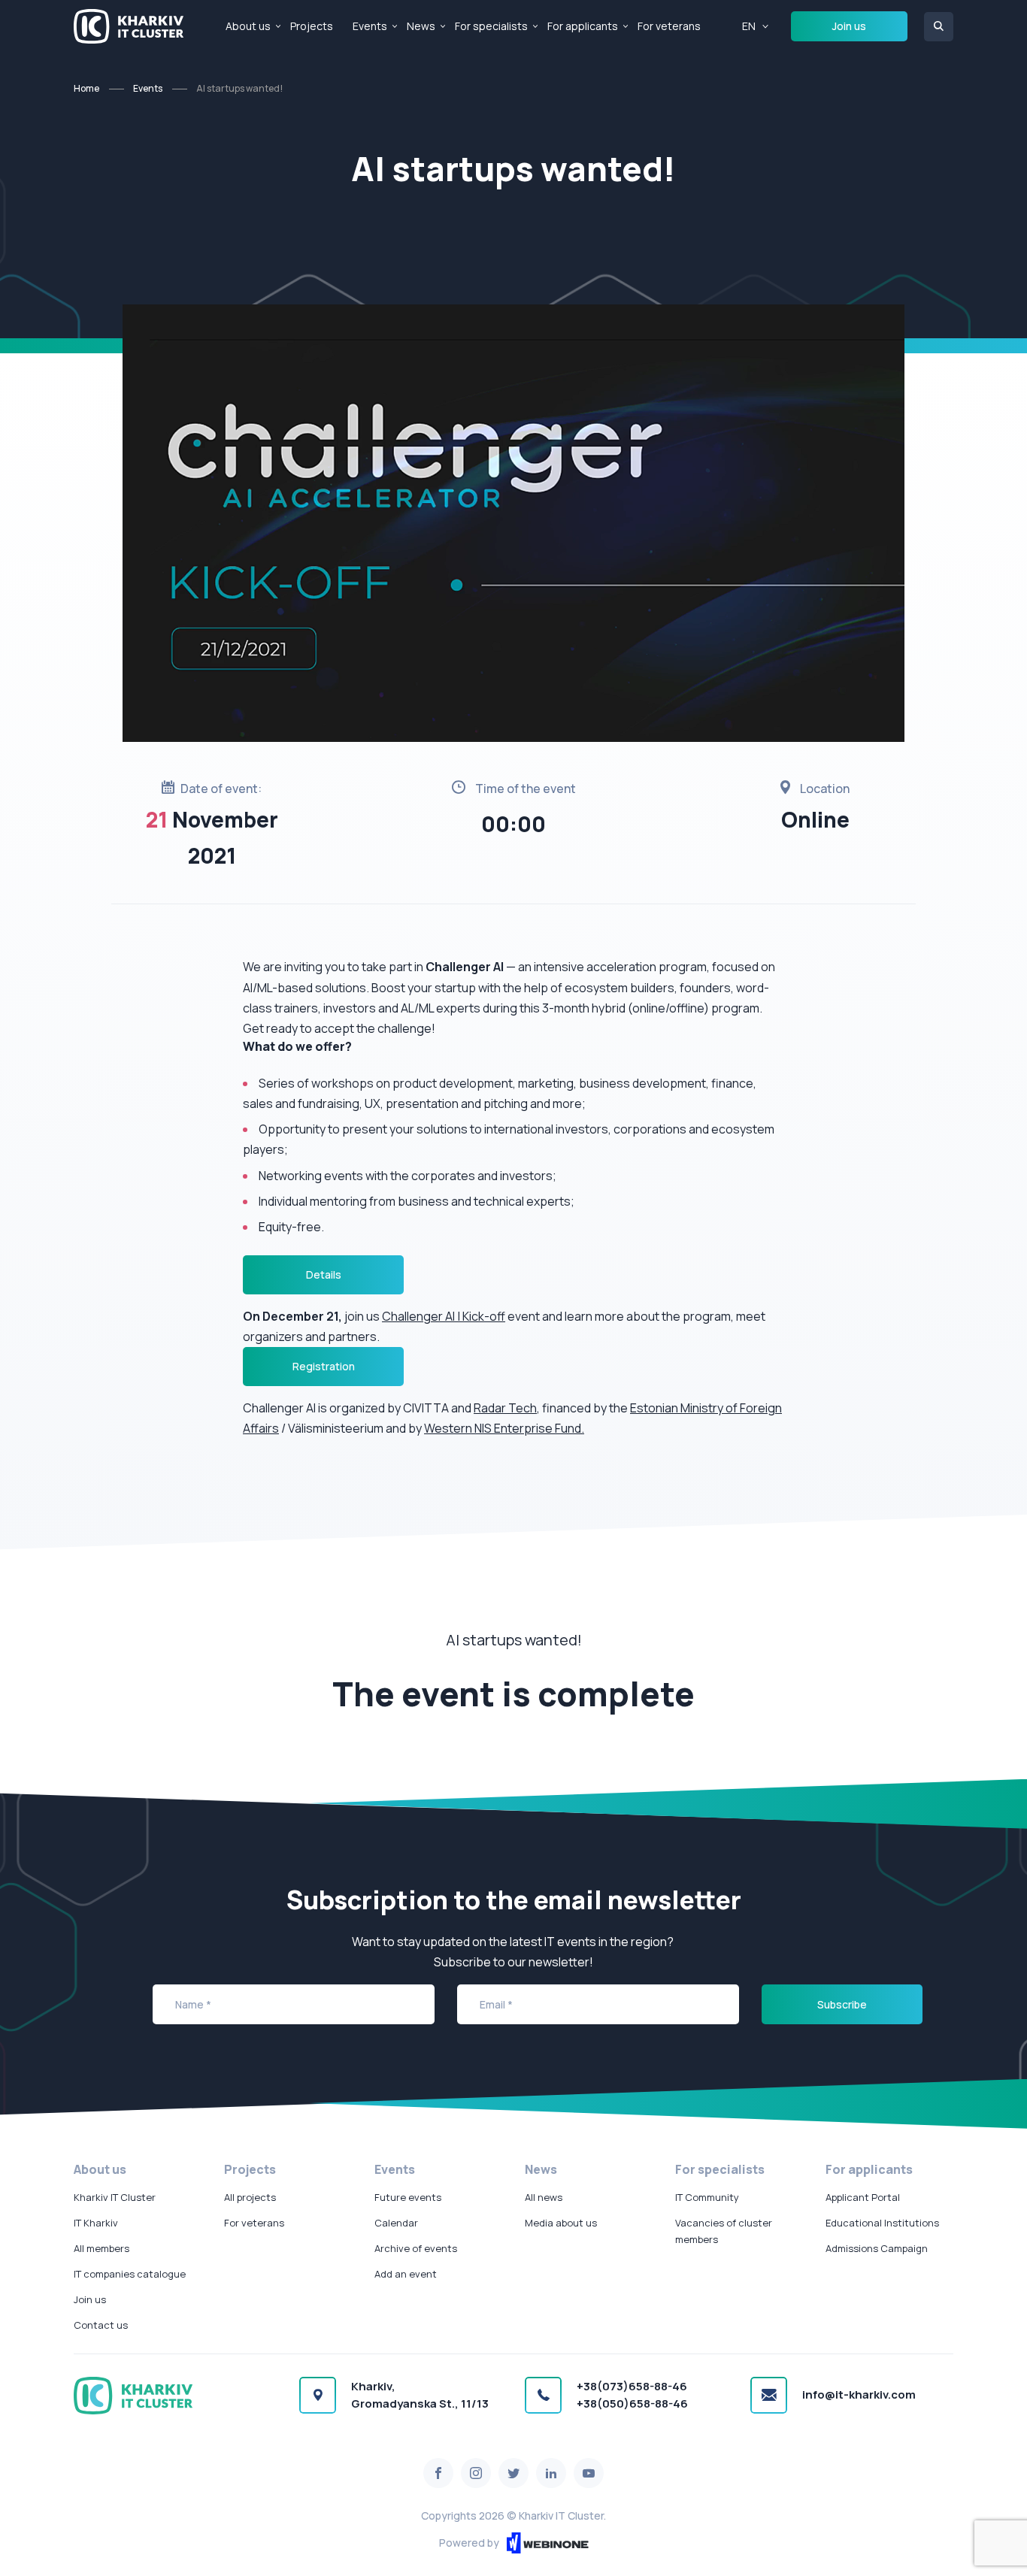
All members (101, 2248)
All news (544, 2197)
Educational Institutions (882, 2223)
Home (86, 88)
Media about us (561, 2223)
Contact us (101, 2325)
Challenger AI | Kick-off (444, 1316)
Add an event (406, 2274)
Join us (849, 26)
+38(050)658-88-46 (632, 2403)
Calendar (396, 2223)
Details (324, 1274)
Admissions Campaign (877, 2248)
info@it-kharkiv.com (859, 2394)
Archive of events (416, 2248)
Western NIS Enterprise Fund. (504, 1428)
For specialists (491, 26)
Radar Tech (505, 1408)
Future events (408, 2197)
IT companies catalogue (130, 2274)
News (421, 26)
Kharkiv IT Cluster (115, 2197)
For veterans (669, 26)
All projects (250, 2197)
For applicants (583, 26)
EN (749, 26)
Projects (312, 26)
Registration (324, 1366)
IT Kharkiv (96, 2223)
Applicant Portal (863, 2197)
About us (248, 26)
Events (370, 26)
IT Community (707, 2197)
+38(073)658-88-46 (632, 2386)
